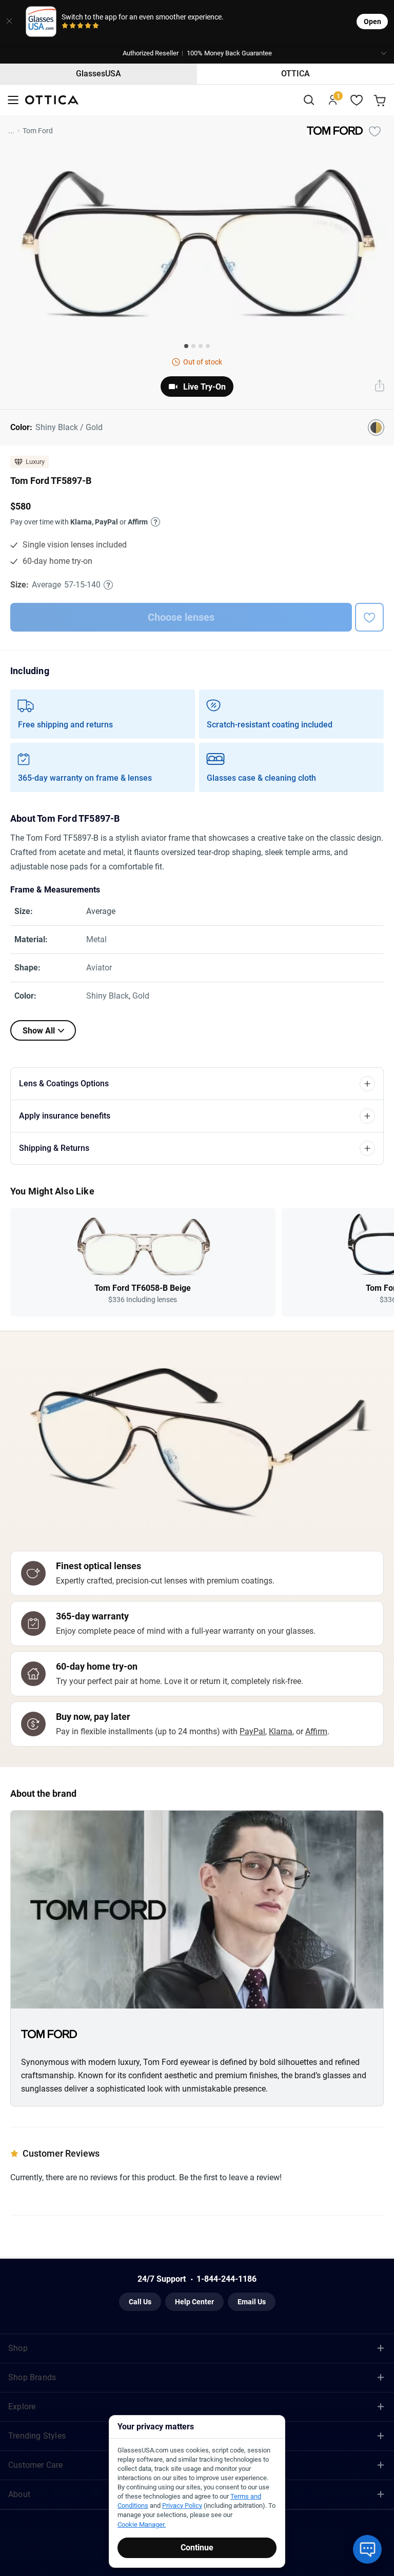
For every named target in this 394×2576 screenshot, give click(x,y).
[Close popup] (121, 1171)
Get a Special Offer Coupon (197, 1318)
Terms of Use (179, 1392)
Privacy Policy (223, 1392)
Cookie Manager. (142, 2524)
